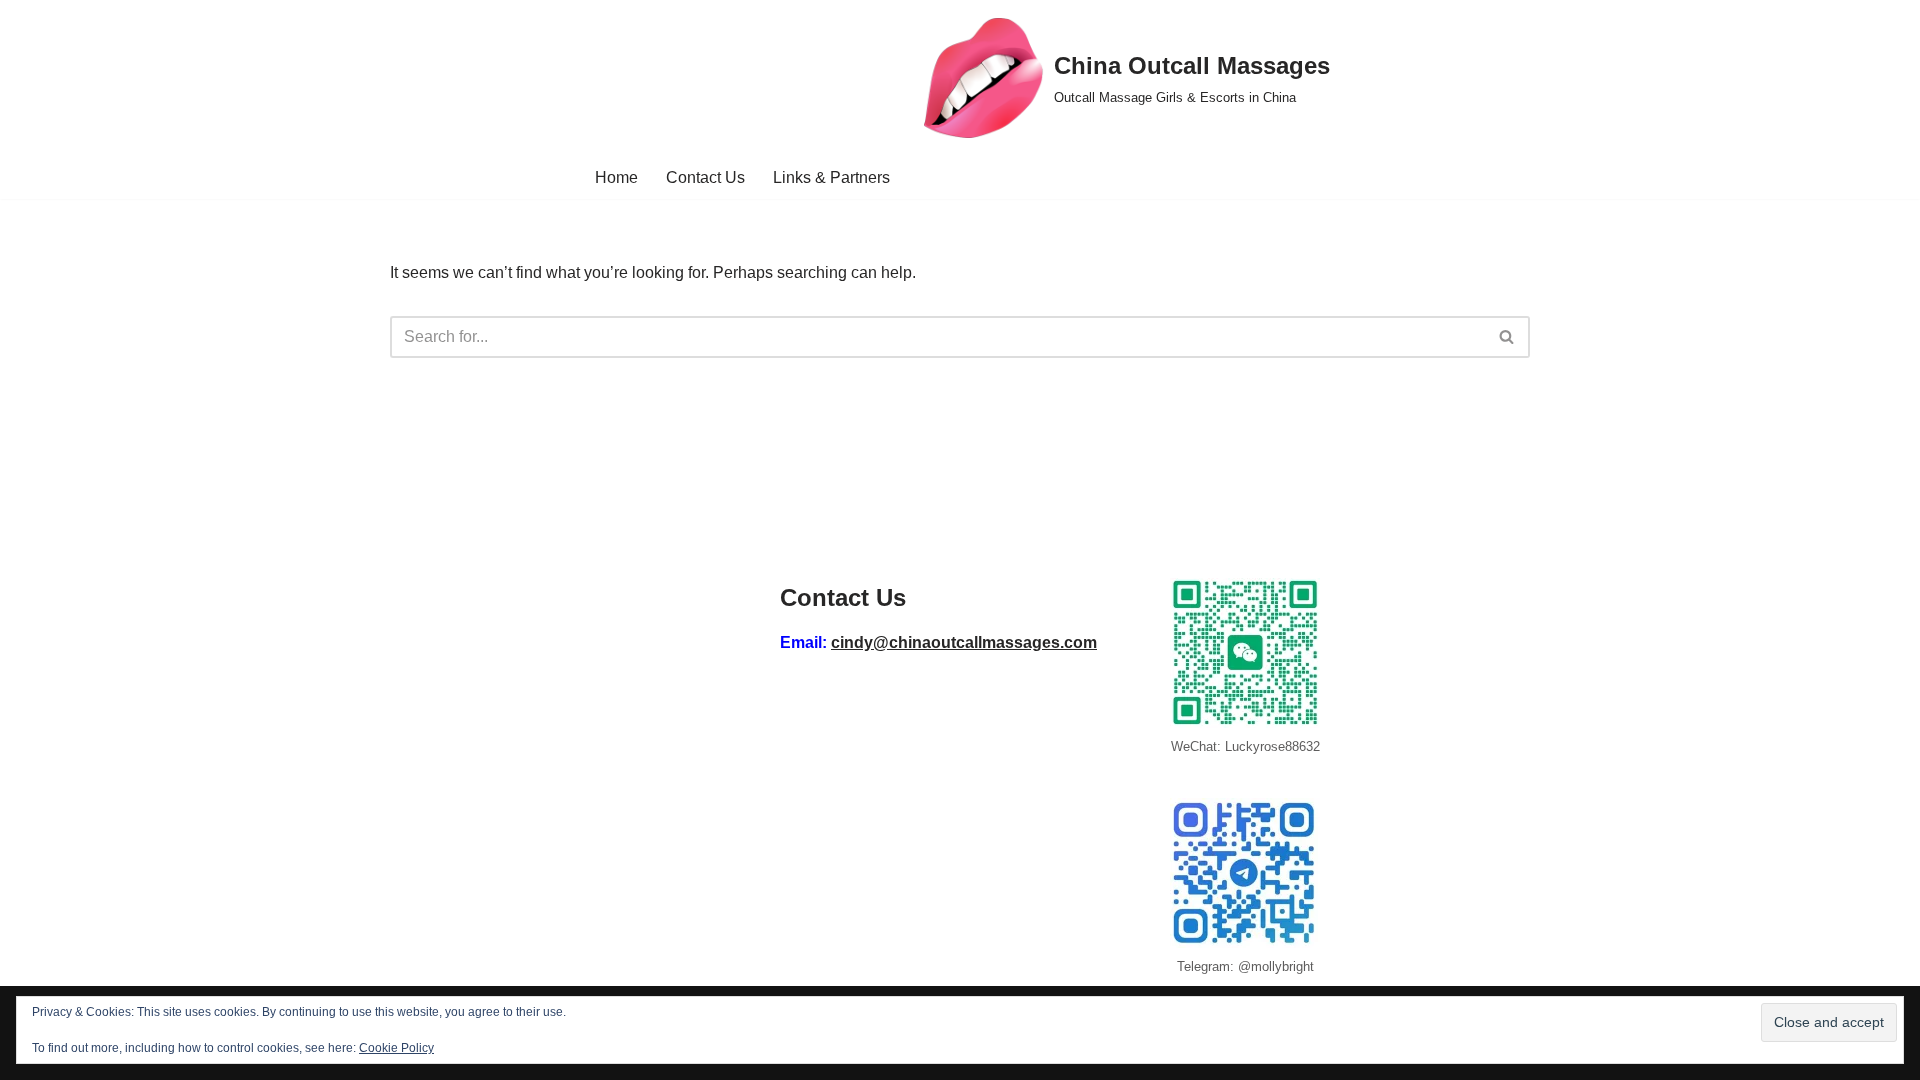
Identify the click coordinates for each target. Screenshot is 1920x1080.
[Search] (1507, 337)
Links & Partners (831, 177)
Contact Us (705, 177)
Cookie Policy (396, 1048)
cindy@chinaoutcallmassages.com (964, 642)
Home (616, 177)
